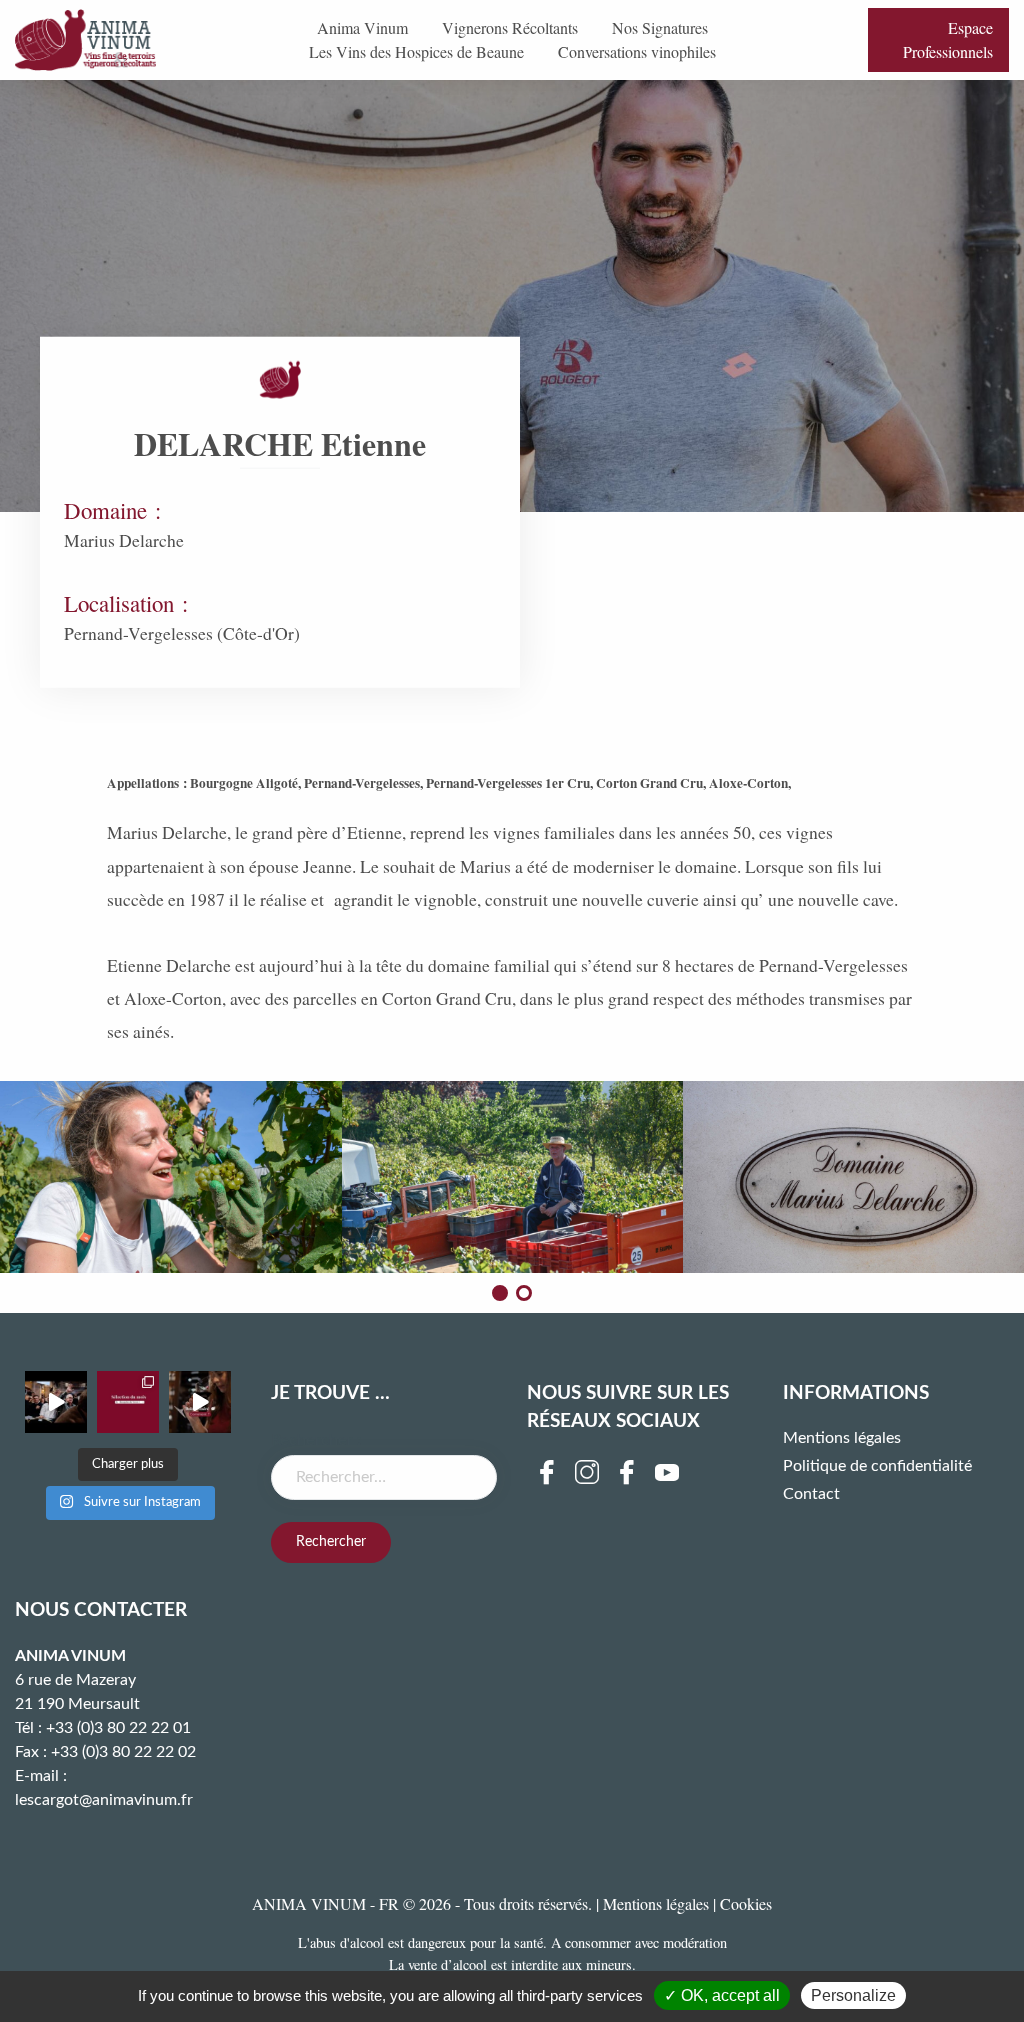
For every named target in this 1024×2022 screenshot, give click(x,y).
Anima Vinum (362, 27)
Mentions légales (842, 1438)
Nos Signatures (660, 27)
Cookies (746, 1903)
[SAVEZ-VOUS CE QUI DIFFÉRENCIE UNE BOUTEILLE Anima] (200, 1402)
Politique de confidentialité (877, 1466)
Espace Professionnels (948, 39)
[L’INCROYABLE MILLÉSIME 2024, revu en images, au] (56, 1402)
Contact (811, 1494)
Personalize (853, 1995)
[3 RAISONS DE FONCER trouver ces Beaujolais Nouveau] (128, 1402)
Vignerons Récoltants (510, 27)
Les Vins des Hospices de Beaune (416, 51)
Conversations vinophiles (637, 51)
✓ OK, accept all (722, 1995)
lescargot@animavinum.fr (104, 1800)
